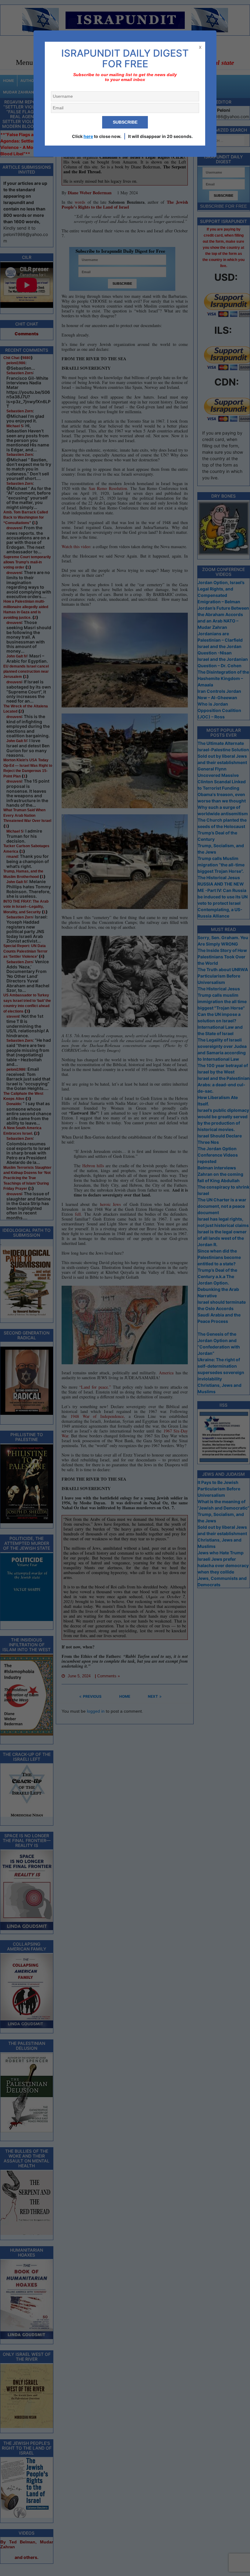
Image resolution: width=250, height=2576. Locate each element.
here (88, 136)
